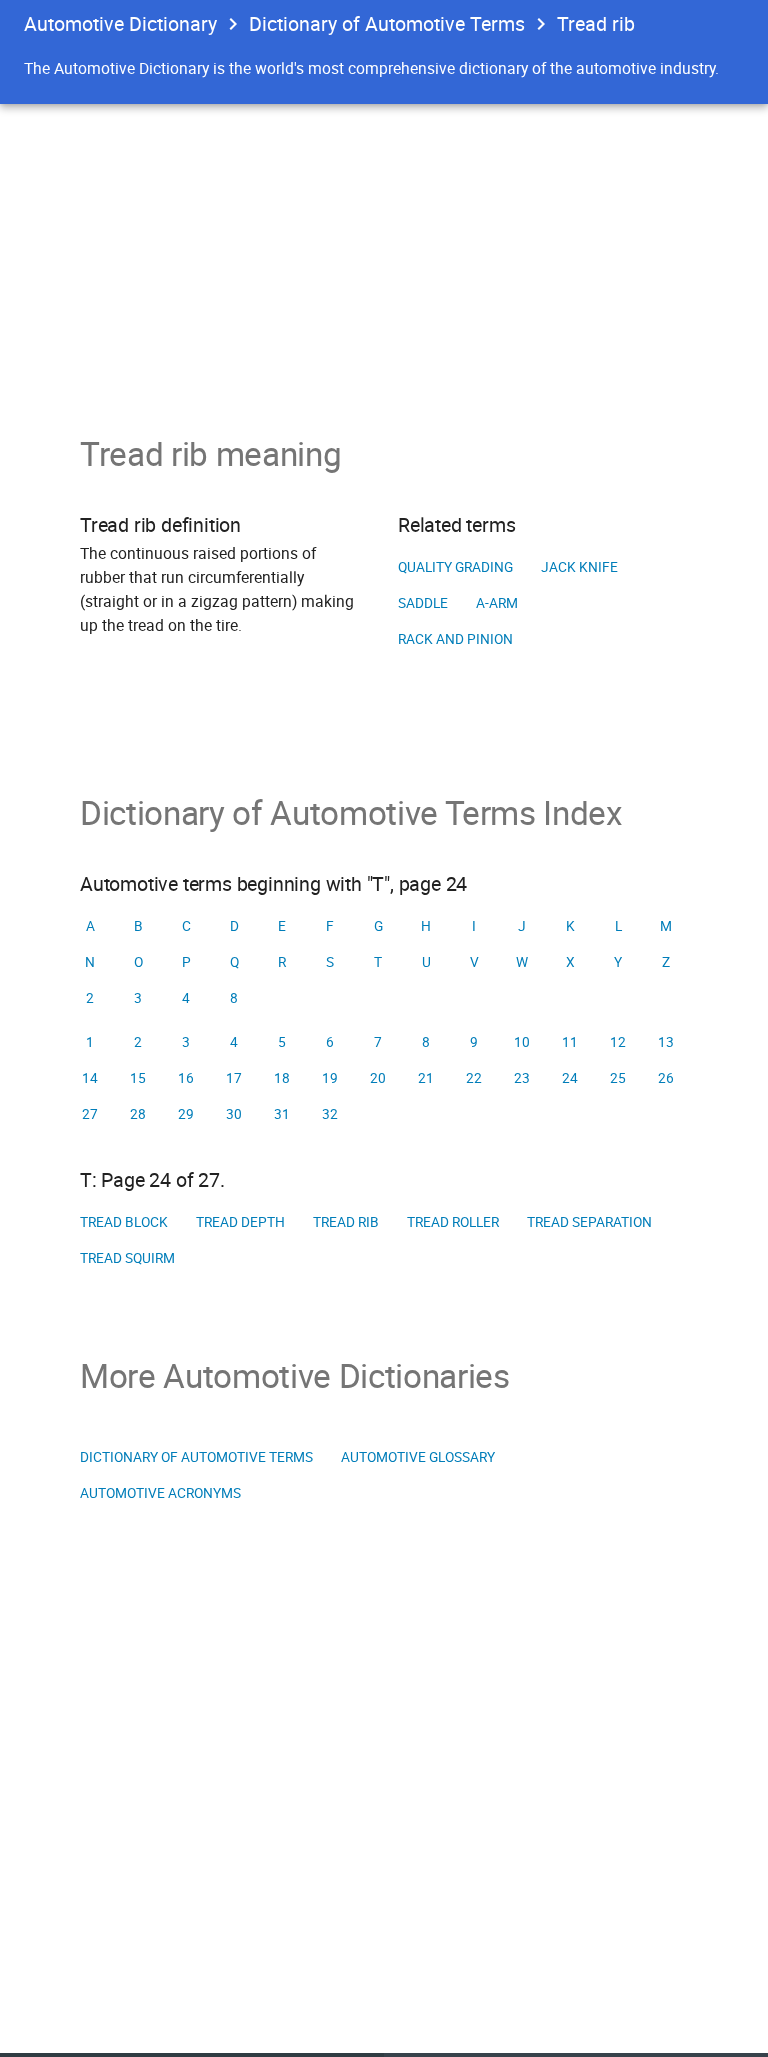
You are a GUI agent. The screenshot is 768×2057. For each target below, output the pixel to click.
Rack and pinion (455, 639)
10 (522, 1042)
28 (138, 1114)
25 (618, 1078)
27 (90, 1114)
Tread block (124, 1222)
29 (186, 1114)
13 (666, 1042)
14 (90, 1078)
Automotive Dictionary (120, 23)
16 (186, 1078)
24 (570, 1078)
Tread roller (453, 1222)
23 (522, 1078)
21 (426, 1078)
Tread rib (346, 1222)
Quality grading (455, 567)
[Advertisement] (384, 254)
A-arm (497, 603)
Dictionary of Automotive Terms (387, 23)
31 (282, 1114)
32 (330, 1114)
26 (666, 1078)
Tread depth (240, 1222)
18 (282, 1078)
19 (330, 1078)
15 (138, 1078)
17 (234, 1078)
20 (378, 1078)
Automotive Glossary (418, 1457)
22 (474, 1078)
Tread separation (589, 1222)
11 (570, 1042)
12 (618, 1042)
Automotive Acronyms (160, 1493)
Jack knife (579, 567)
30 (234, 1114)
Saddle (423, 603)
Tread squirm (127, 1258)
